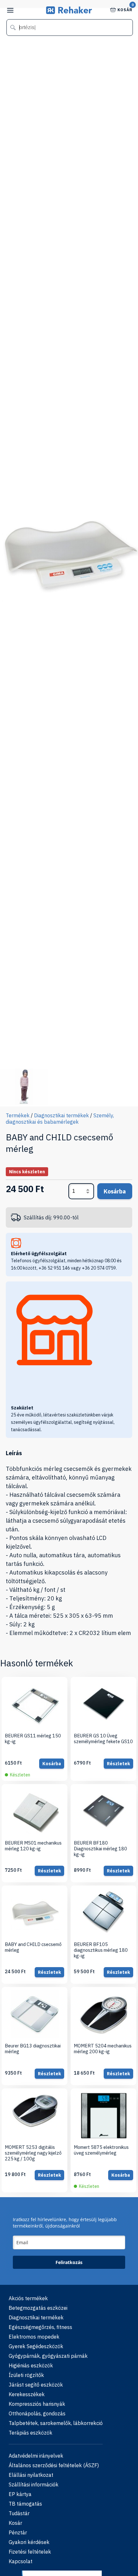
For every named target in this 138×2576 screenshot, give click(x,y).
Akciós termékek (28, 2298)
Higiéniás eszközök (31, 2365)
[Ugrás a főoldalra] (69, 12)
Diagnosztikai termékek (61, 1115)
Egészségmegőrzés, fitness (40, 2327)
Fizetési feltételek (30, 2552)
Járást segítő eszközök (36, 2385)
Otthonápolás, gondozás (37, 2413)
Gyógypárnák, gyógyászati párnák (48, 2356)
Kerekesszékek (27, 2394)
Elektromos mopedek (34, 2337)
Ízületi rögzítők (26, 2375)
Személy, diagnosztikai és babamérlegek (60, 1119)
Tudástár (19, 2513)
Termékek (18, 1115)
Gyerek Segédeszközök (36, 2346)
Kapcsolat (21, 2561)
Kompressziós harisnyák (37, 2404)
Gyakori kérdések (29, 2542)
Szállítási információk (34, 2484)
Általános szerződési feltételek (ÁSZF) (54, 2465)
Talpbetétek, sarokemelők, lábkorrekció (56, 2423)
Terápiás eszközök (30, 2433)
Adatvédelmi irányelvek (36, 2456)
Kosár (125, 9)
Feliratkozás (69, 2262)
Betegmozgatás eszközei (38, 2308)
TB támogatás (25, 2504)
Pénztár (18, 2532)
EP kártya (20, 2494)
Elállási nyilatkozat (31, 2475)
